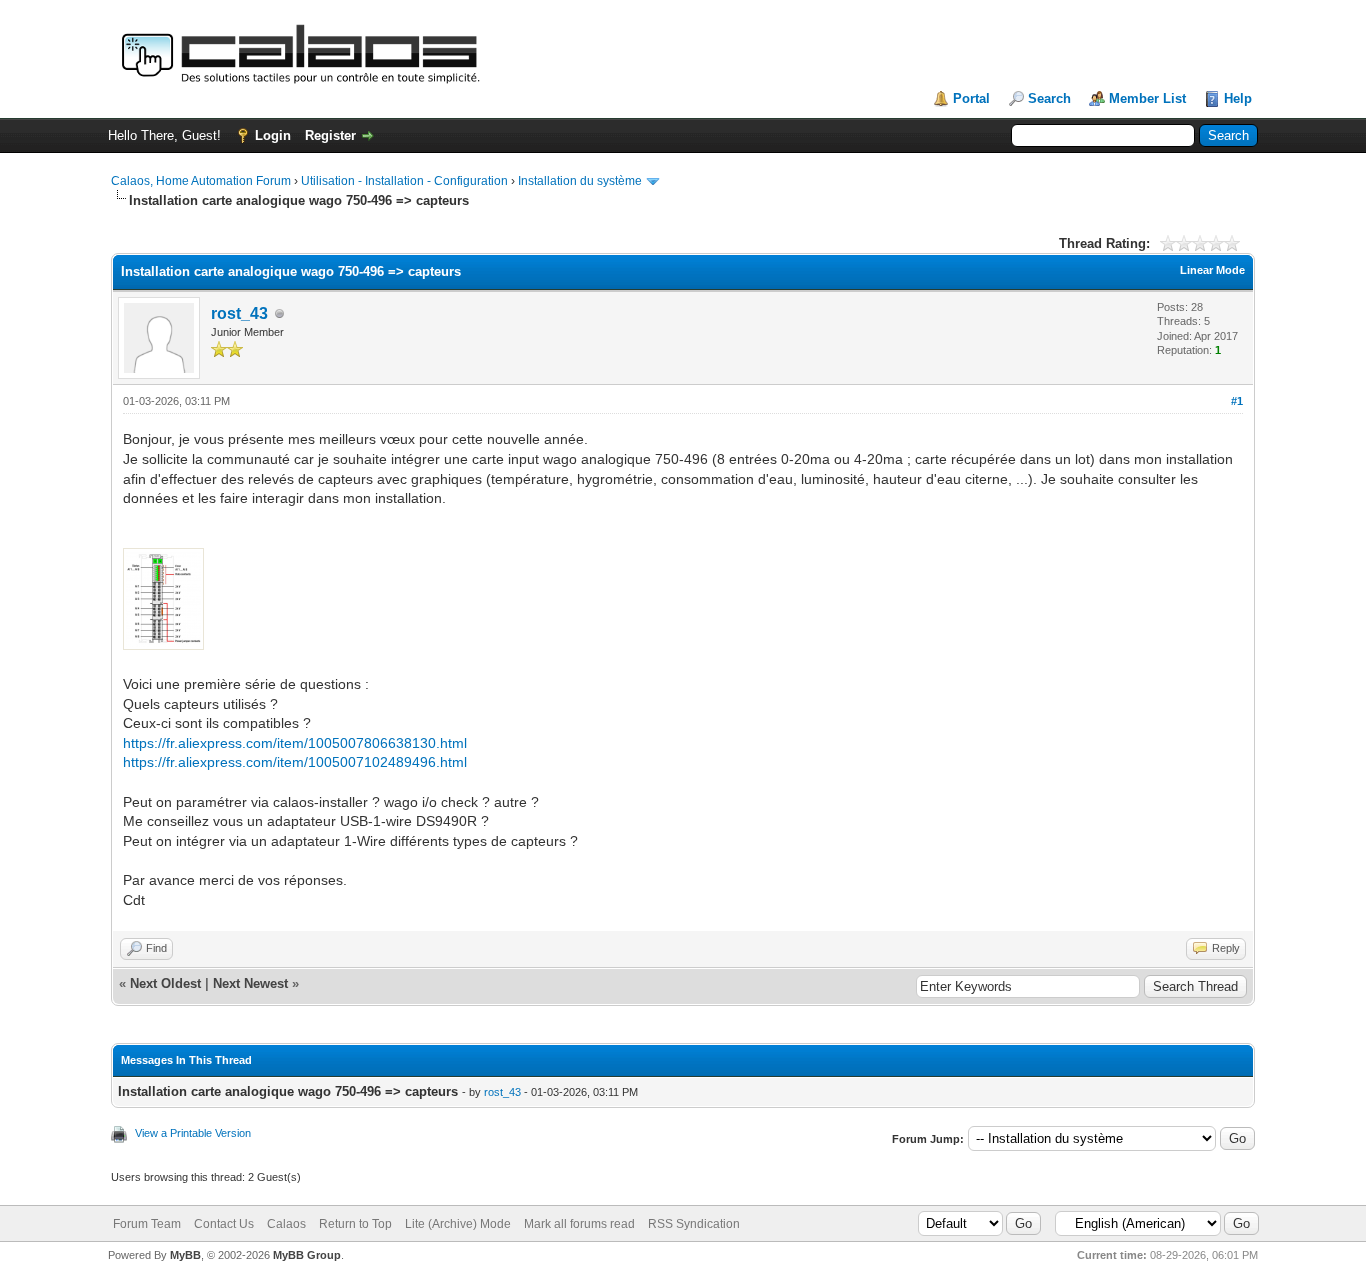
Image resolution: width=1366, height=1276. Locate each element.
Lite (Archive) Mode (458, 1224)
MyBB (185, 1255)
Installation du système (580, 181)
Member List (1147, 98)
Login (273, 135)
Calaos (286, 1224)
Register (330, 135)
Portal (971, 98)
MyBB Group (307, 1255)
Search (1049, 98)
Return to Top (355, 1224)
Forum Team (147, 1224)
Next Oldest (165, 983)
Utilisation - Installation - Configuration (404, 181)
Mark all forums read (579, 1224)
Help (1238, 98)
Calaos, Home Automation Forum (201, 181)
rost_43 (239, 313)
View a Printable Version (193, 1133)
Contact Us (224, 1224)
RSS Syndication (694, 1224)
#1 (1237, 401)
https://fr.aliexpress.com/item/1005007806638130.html (295, 743)
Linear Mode (1212, 270)
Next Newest (250, 983)
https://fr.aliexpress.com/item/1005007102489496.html (295, 762)
